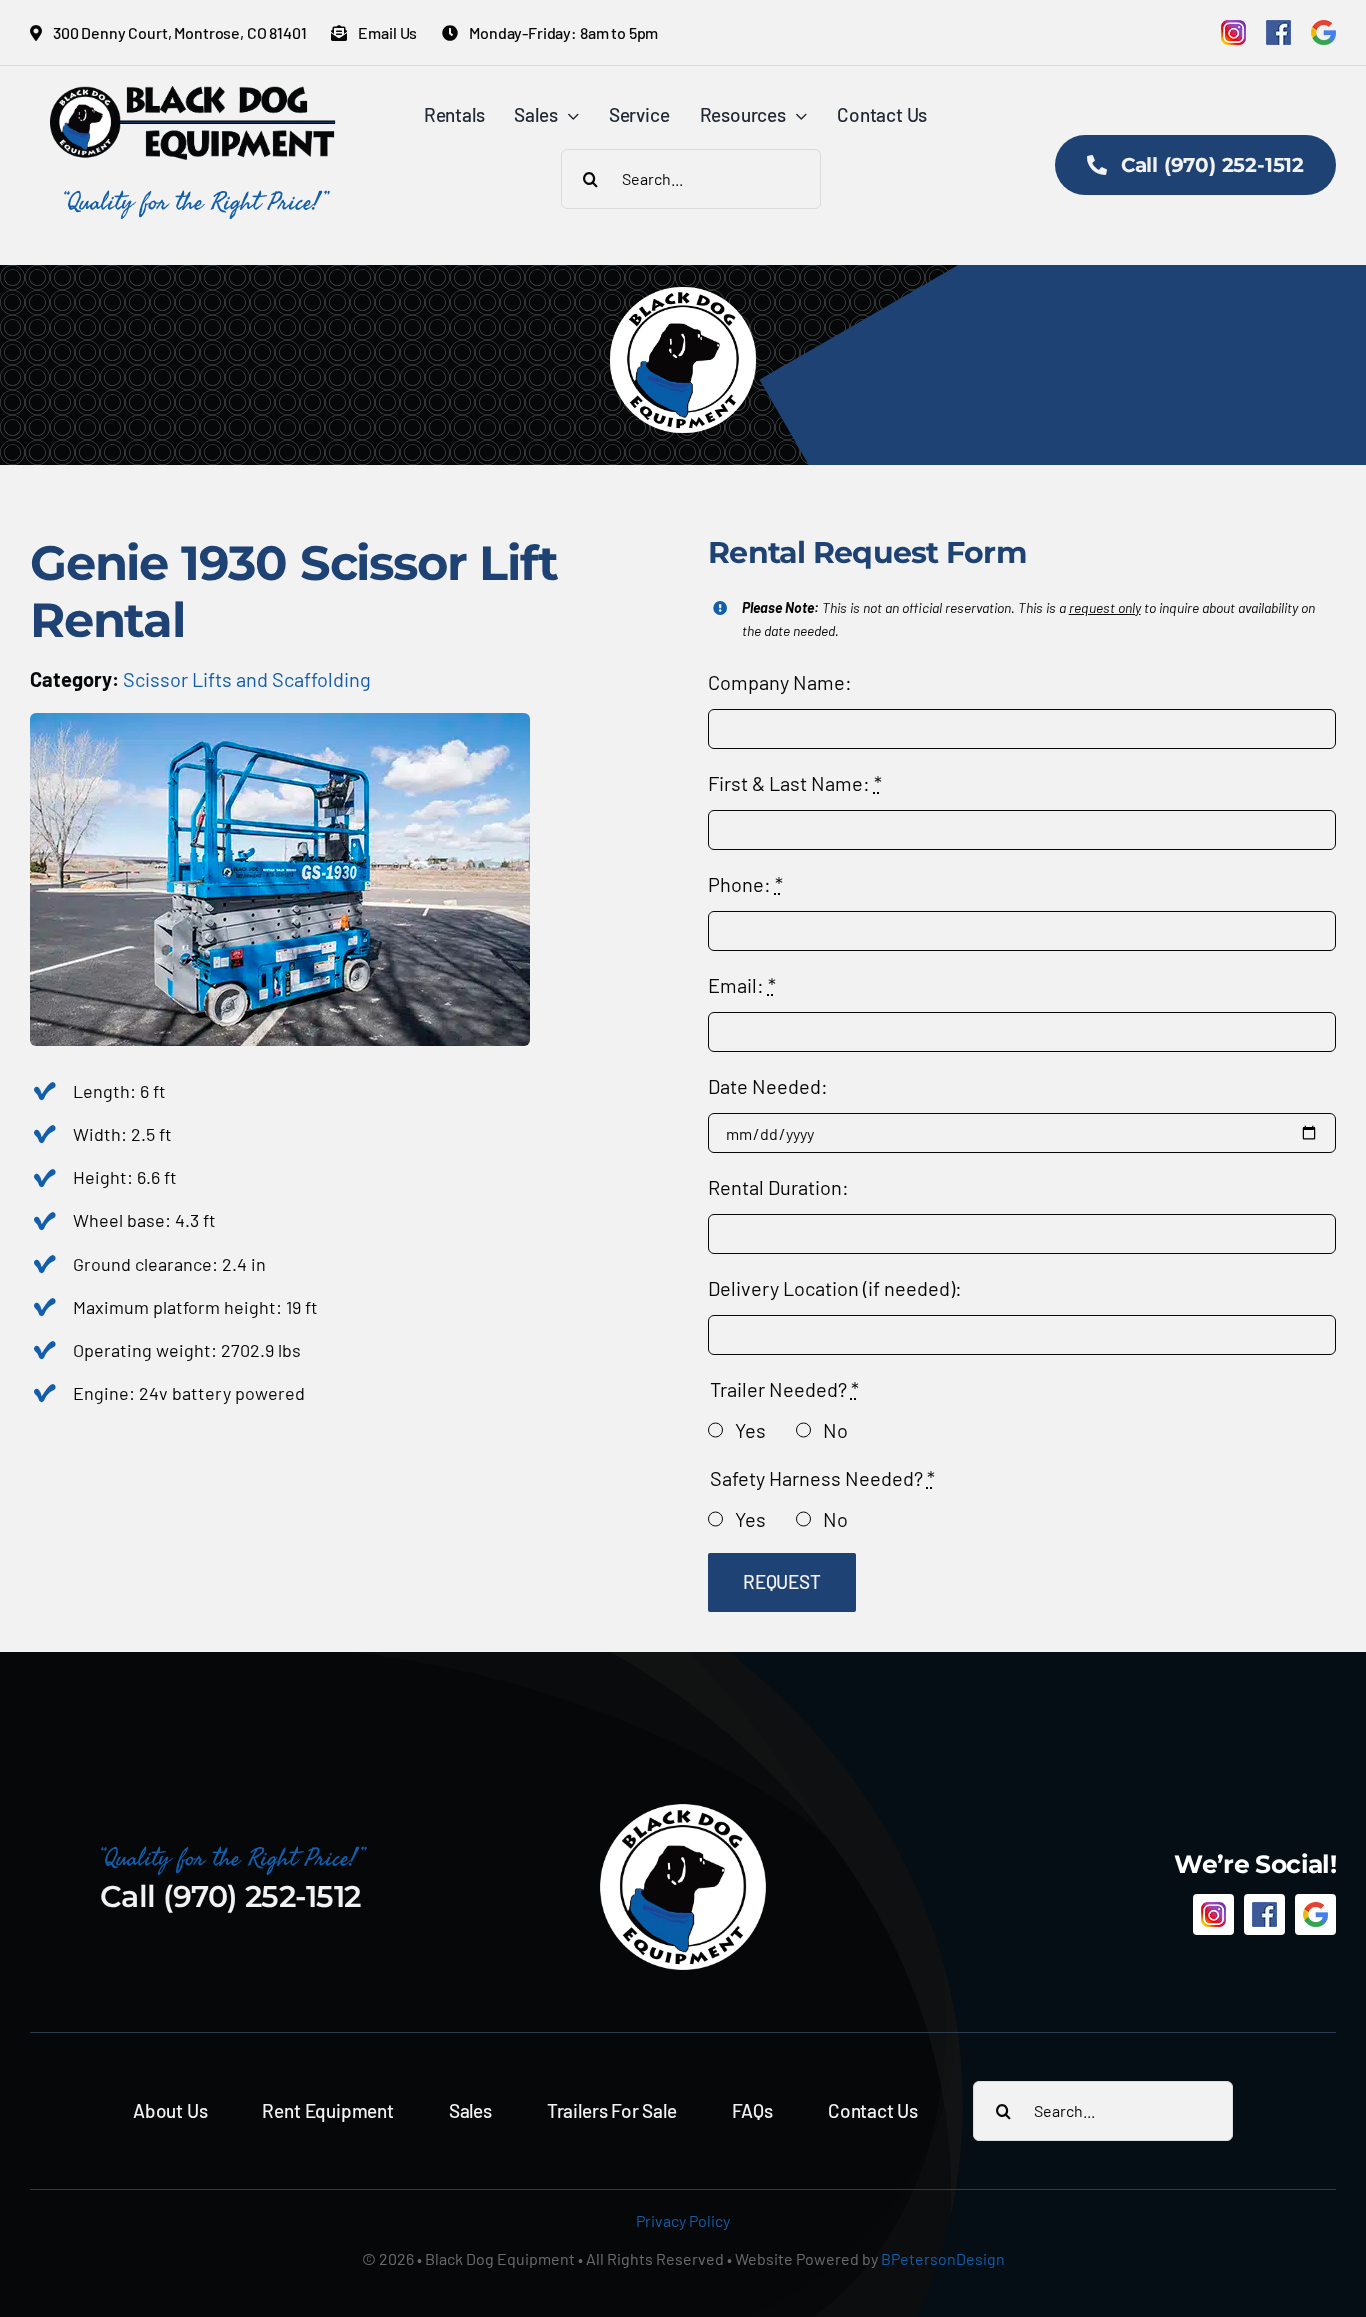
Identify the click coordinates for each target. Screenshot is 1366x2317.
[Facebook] (1278, 32)
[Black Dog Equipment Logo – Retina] (193, 96)
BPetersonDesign (943, 2258)
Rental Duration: (778, 1187)
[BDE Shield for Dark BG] (683, 1812)
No (835, 1430)
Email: (742, 985)
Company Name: (780, 682)
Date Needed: (768, 1086)
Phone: (745, 884)
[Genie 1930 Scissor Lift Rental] (280, 723)
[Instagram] (1233, 32)
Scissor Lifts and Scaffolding (247, 679)
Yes (750, 1430)
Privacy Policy (683, 2220)
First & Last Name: (795, 783)
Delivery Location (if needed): (835, 1288)
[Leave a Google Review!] (1323, 32)
